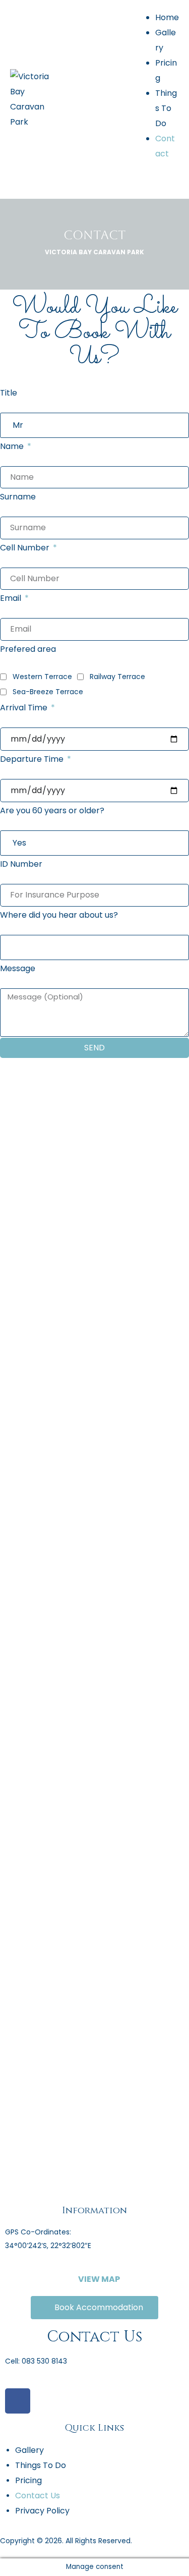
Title (9, 393)
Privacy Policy (42, 2511)
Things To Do (166, 108)
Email (12, 598)
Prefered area (28, 649)
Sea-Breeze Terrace (48, 692)
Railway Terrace (117, 677)
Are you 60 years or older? (52, 810)
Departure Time (33, 759)
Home (167, 17)
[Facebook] (18, 2401)
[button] (95, 2279)
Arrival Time (25, 708)
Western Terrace (42, 677)
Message (18, 968)
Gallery (29, 2450)
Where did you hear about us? (59, 915)
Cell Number (26, 548)
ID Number (21, 864)
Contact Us (38, 2496)
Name (13, 446)
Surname (18, 497)
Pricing (28, 2480)
